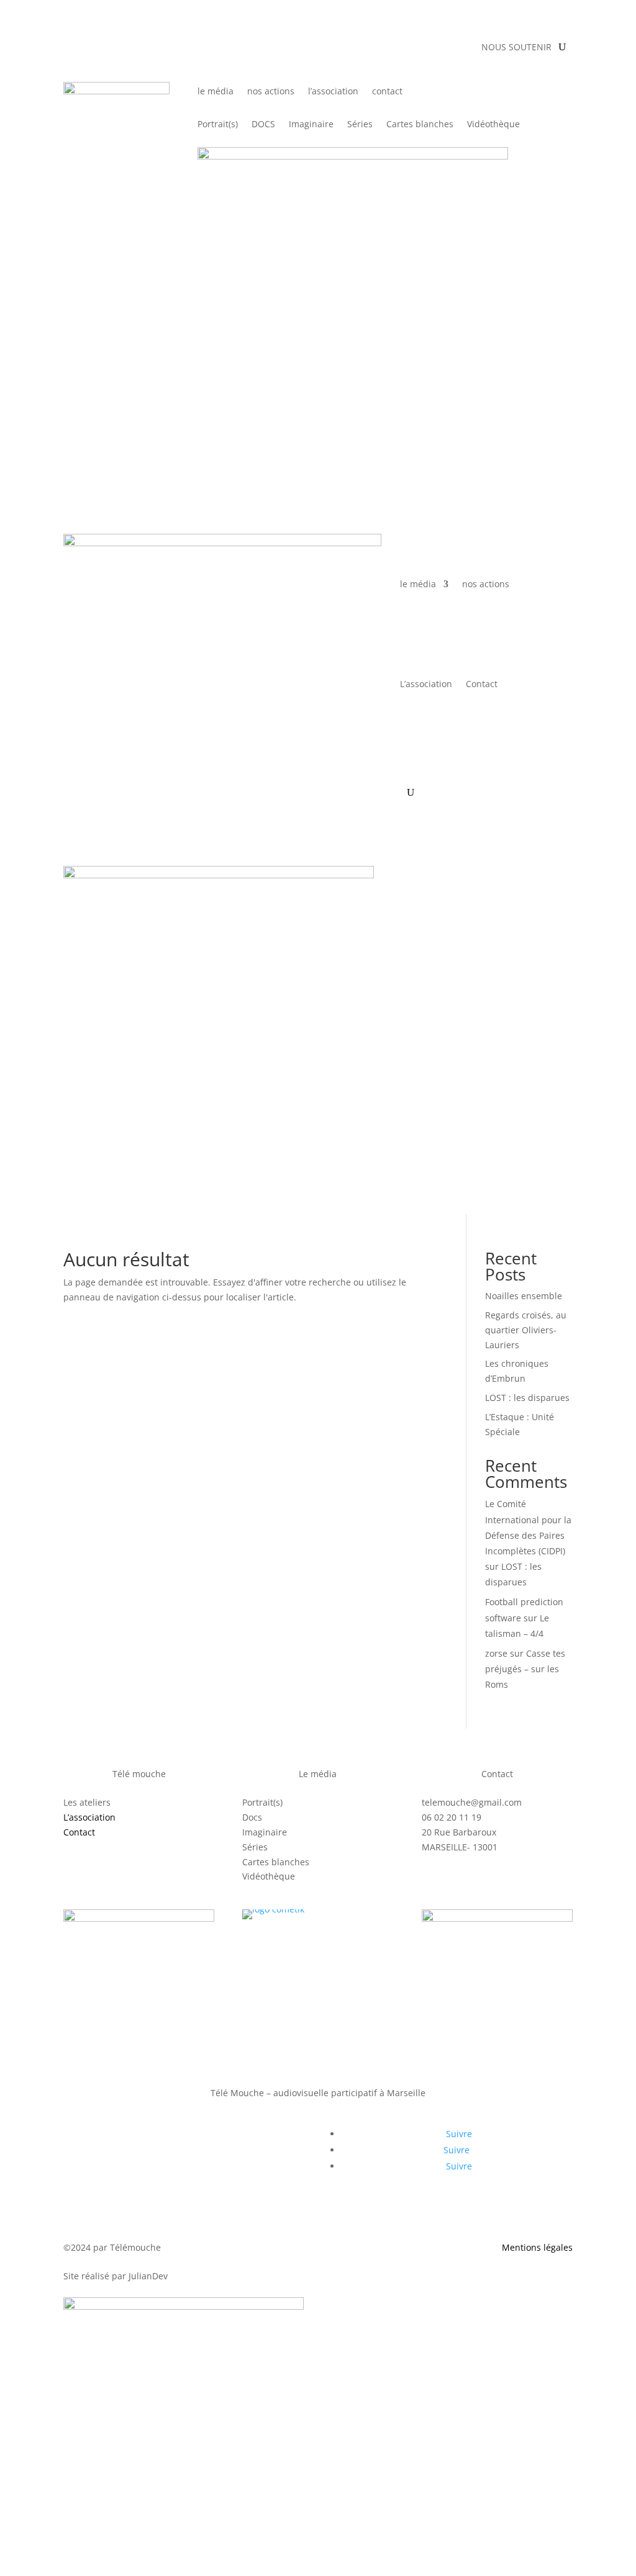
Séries (360, 125)
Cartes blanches (420, 125)
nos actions (271, 92)
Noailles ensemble (524, 1296)
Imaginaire (311, 125)
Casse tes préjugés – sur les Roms (525, 1669)
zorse (496, 1653)
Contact (482, 684)
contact (387, 92)
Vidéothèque (493, 125)
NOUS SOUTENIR (516, 48)
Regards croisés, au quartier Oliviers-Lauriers (526, 1330)
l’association (333, 92)
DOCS (263, 125)
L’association (426, 684)
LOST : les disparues (527, 1398)
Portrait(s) (218, 125)
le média (216, 92)
